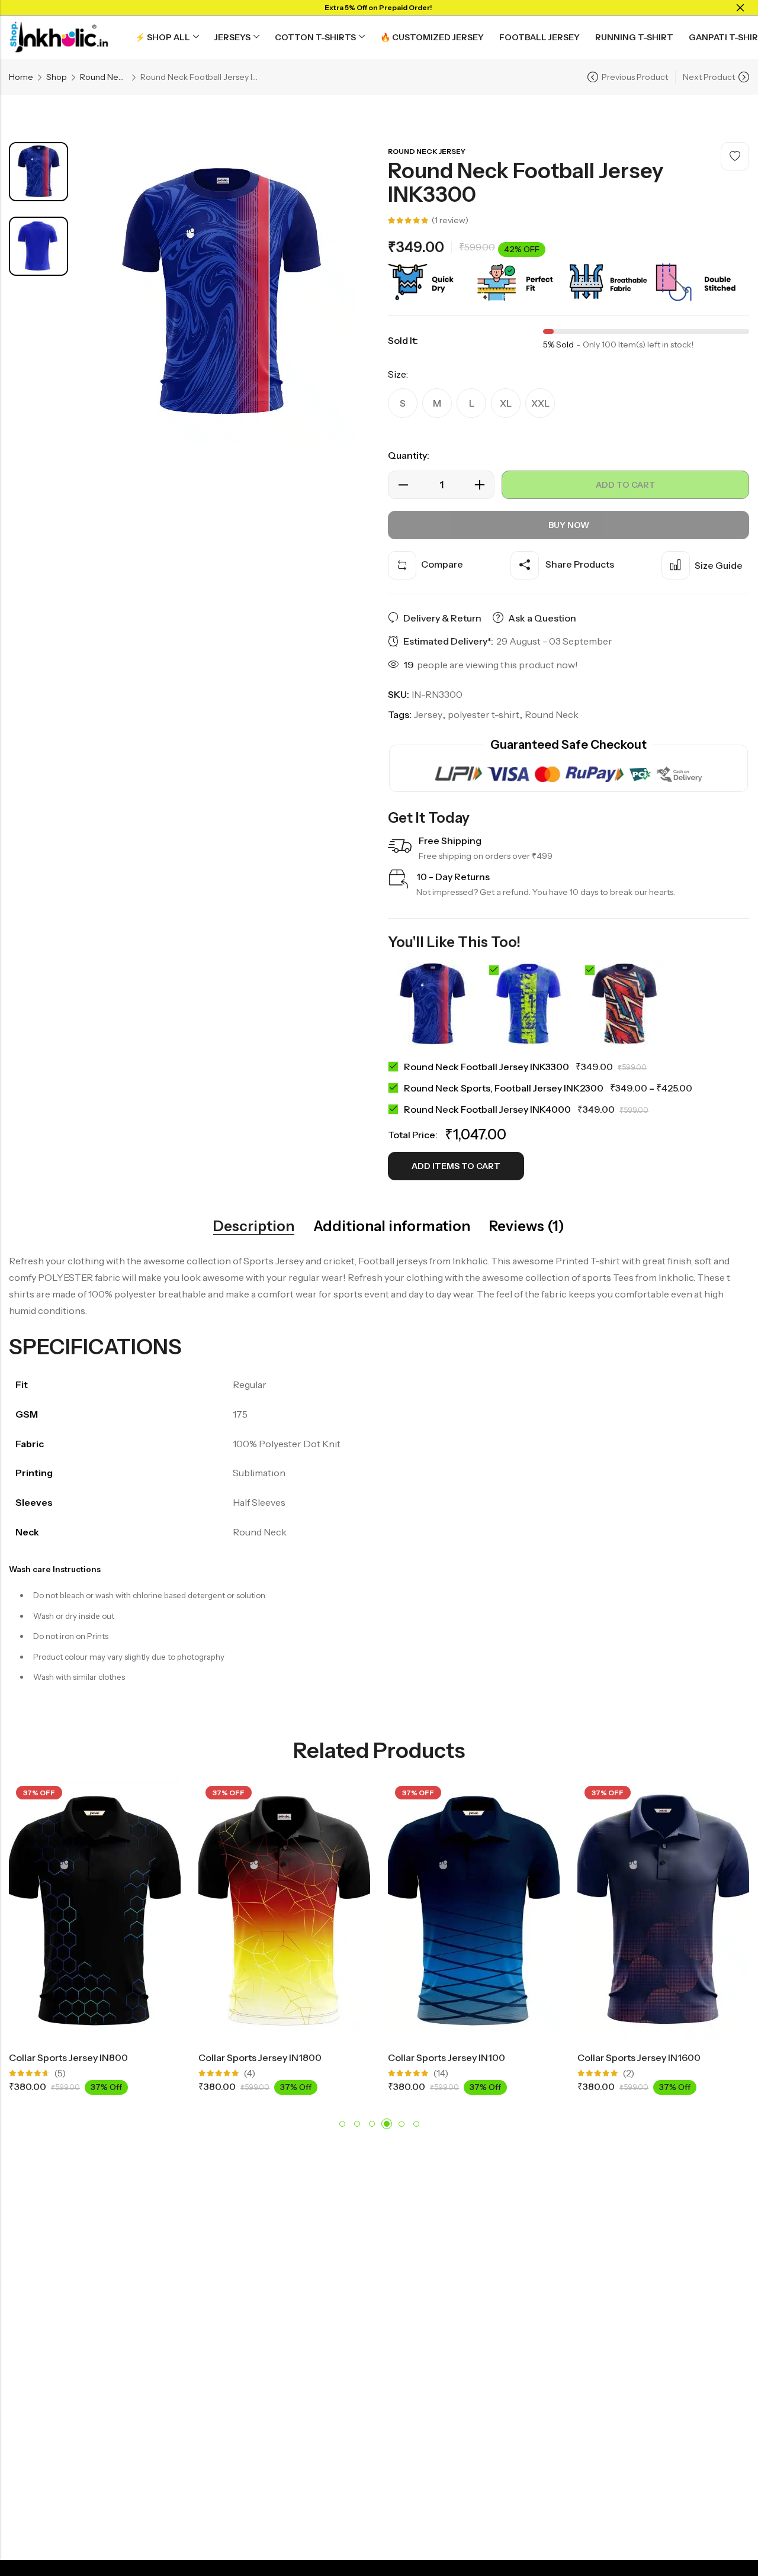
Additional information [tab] (392, 1226)
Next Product (709, 77)
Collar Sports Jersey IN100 (447, 2057)
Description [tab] (254, 1226)
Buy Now (569, 525)
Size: (398, 374)
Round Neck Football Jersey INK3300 (486, 1067)
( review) (450, 220)
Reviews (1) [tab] (527, 1226)
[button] (342, 2124)
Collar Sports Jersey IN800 (68, 2057)
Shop (57, 77)
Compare (442, 564)
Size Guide (719, 565)
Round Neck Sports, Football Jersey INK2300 (504, 1088)
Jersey (428, 714)
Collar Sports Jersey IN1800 (260, 2057)
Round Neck (552, 714)
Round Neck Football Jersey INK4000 (487, 1109)
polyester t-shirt (484, 714)
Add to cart (626, 485)
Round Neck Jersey (104, 77)
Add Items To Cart (456, 1166)
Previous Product (635, 77)
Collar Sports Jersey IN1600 (639, 2057)
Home (21, 77)
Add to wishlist (735, 156)
